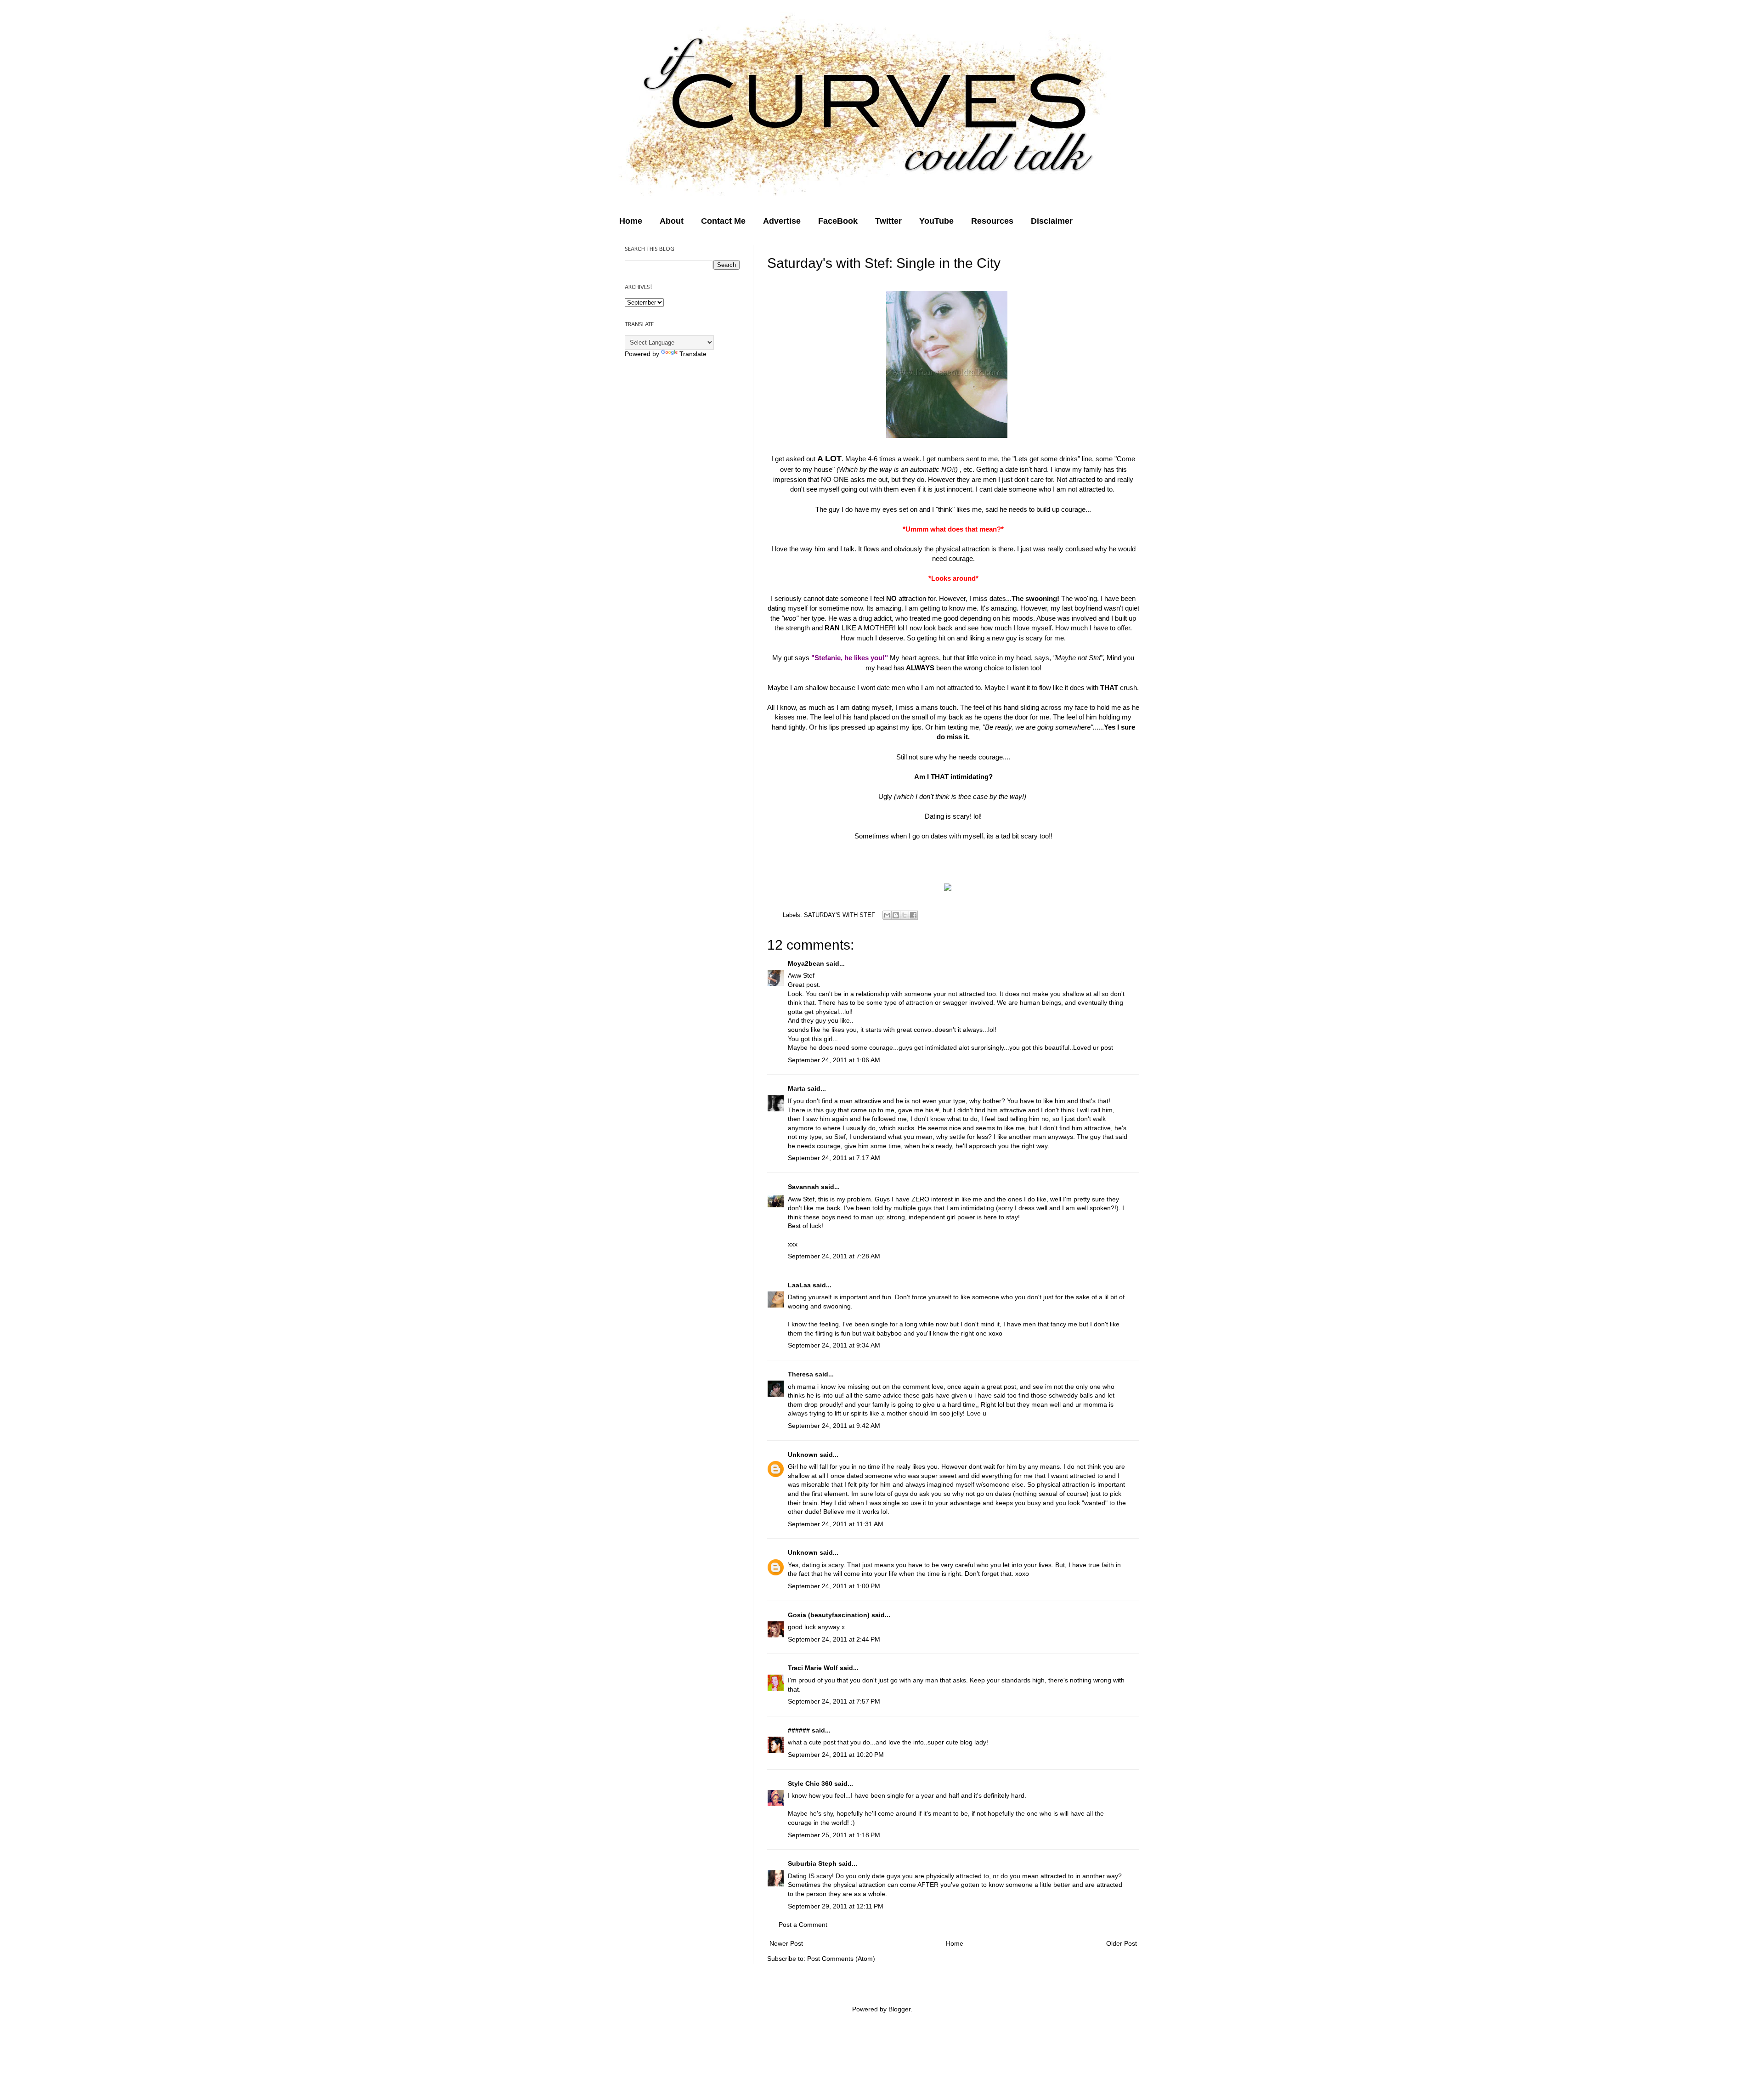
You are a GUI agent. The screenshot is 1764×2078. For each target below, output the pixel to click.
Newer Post (786, 1943)
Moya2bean (806, 963)
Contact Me (723, 221)
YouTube (936, 221)
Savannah (804, 1187)
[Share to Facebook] (913, 915)
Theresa (800, 1374)
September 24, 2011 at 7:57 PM (834, 1701)
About (672, 221)
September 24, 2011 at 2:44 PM (834, 1639)
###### (799, 1730)
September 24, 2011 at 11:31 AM (836, 1524)
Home (631, 221)
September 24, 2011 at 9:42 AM (834, 1426)
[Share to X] (905, 915)
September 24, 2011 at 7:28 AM (834, 1256)
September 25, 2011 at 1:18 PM (834, 1835)
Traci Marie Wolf (813, 1668)
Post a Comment (803, 1925)
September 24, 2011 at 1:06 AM (834, 1060)
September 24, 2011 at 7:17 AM (834, 1158)
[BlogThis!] (896, 915)
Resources (992, 221)
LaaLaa (799, 1285)
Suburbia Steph (812, 1863)
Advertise (782, 221)
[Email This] (887, 915)
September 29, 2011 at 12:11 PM (836, 1906)
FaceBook (838, 221)
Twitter (888, 221)
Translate (693, 354)
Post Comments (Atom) (841, 1959)
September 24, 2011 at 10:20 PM (836, 1755)
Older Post (1122, 1943)
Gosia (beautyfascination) (829, 1615)
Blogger (899, 2009)
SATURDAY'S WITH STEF (840, 915)
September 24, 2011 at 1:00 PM (834, 1586)
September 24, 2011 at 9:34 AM (834, 1345)
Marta (797, 1088)
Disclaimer (1052, 221)
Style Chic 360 (810, 1784)
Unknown (803, 1455)
